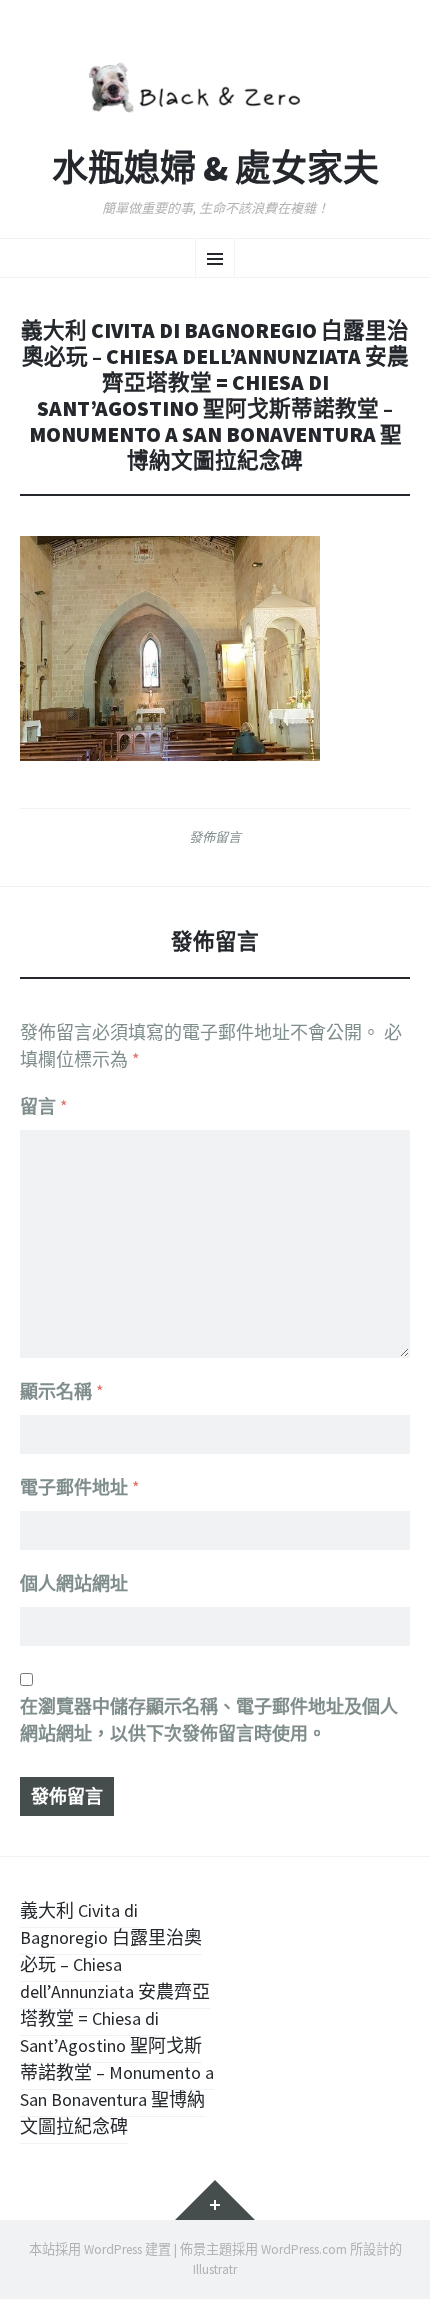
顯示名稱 (62, 1391)
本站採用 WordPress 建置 (100, 2249)
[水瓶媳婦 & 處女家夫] (215, 84)
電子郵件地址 (80, 1487)
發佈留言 (215, 837)
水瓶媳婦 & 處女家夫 (215, 169)
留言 (44, 1106)
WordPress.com (304, 2249)
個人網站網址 (74, 1583)
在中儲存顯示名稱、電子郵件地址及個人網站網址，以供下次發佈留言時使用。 (209, 1720)
